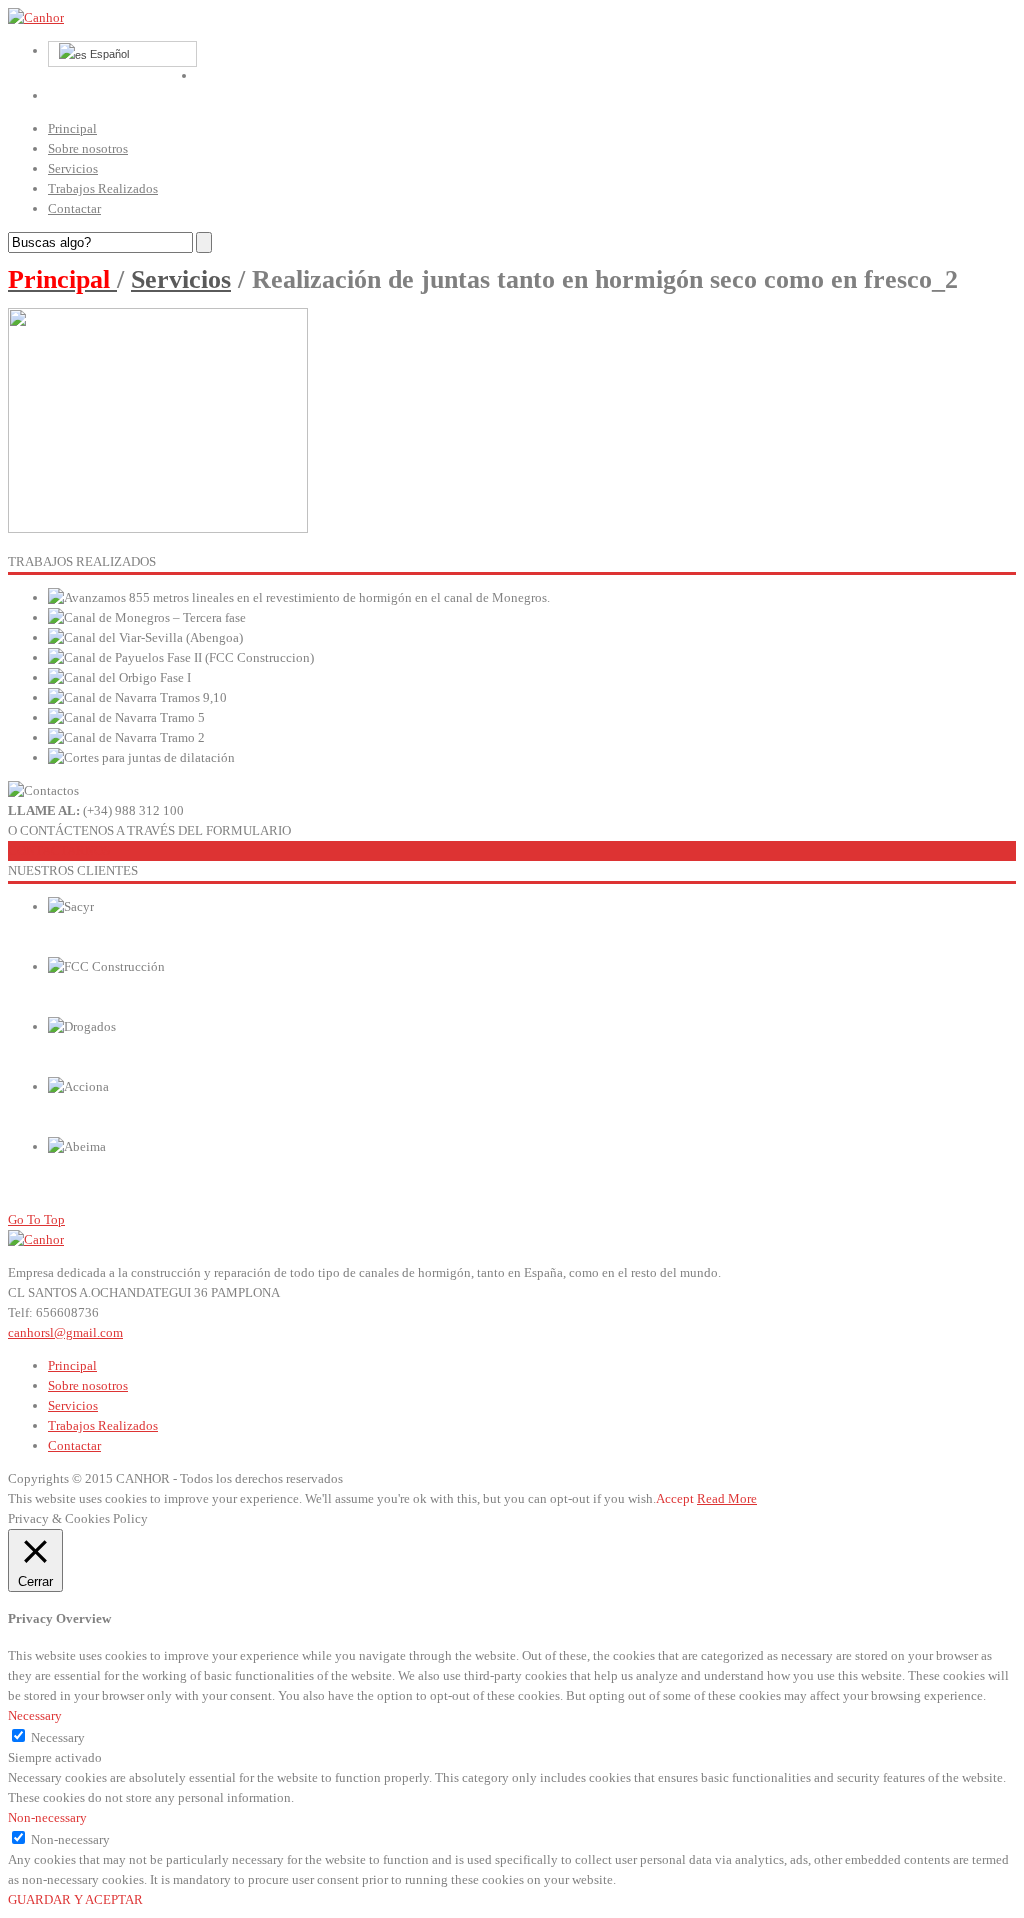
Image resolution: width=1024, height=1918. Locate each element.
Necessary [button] (35, 1715)
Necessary (58, 1737)
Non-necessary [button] (47, 1817)
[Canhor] (36, 17)
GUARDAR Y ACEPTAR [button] (75, 1899)
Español (108, 54)
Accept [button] (675, 1498)
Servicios (73, 168)
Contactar (74, 208)
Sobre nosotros (88, 148)
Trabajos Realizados (103, 188)
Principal (72, 128)
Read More (727, 1498)
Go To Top (36, 1219)
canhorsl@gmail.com (65, 1332)
